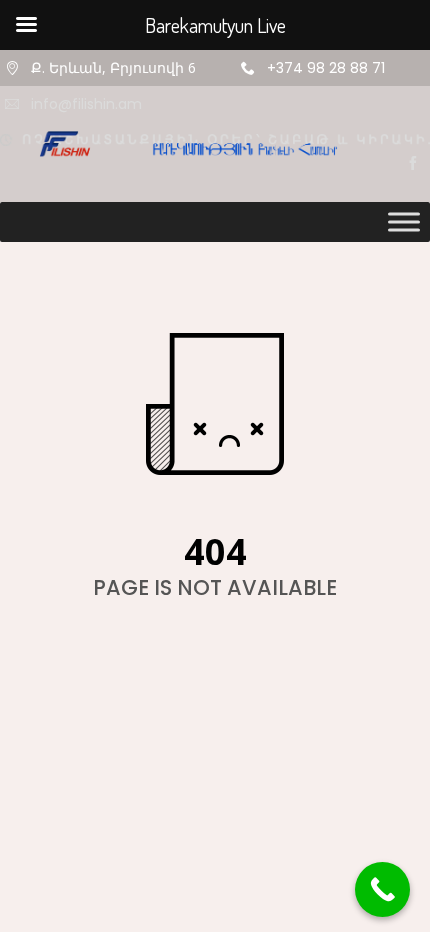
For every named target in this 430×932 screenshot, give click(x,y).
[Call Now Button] (382, 889)
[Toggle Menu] (404, 221)
